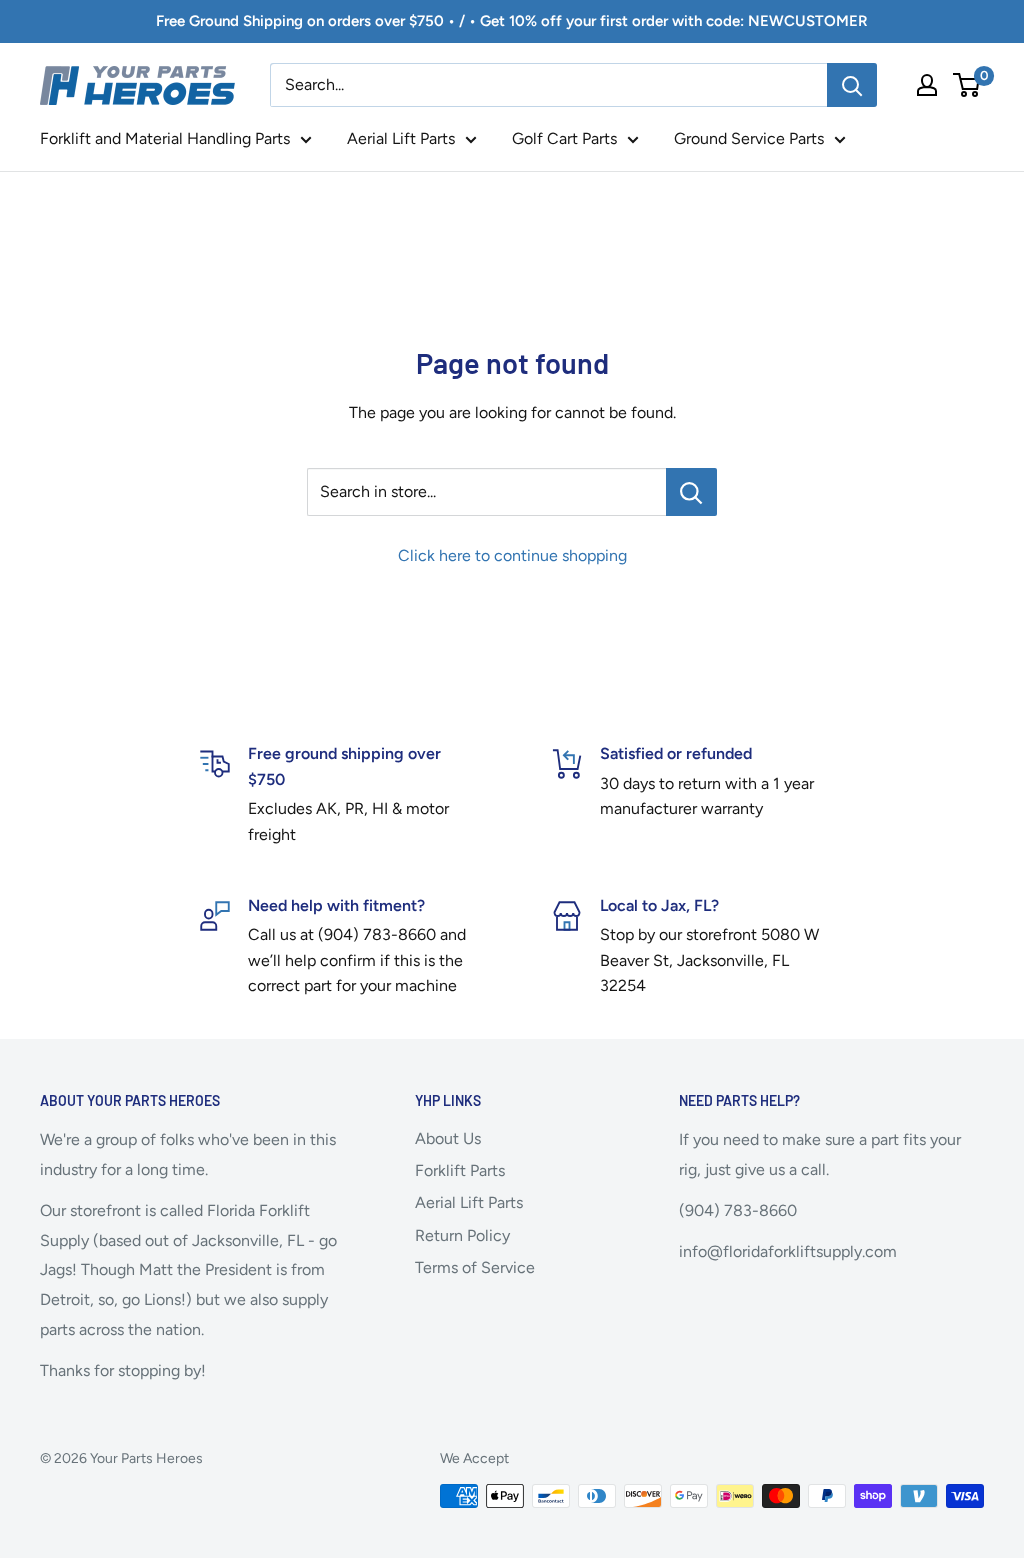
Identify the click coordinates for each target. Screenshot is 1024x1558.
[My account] (927, 85)
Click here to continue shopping (512, 555)
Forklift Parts (460, 1170)
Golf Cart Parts (564, 138)
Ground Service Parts (749, 138)
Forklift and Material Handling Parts (165, 138)
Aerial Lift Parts (401, 138)
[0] (967, 85)
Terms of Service (475, 1267)
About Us (448, 1138)
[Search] (852, 85)
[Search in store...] (691, 492)
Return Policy (462, 1235)
